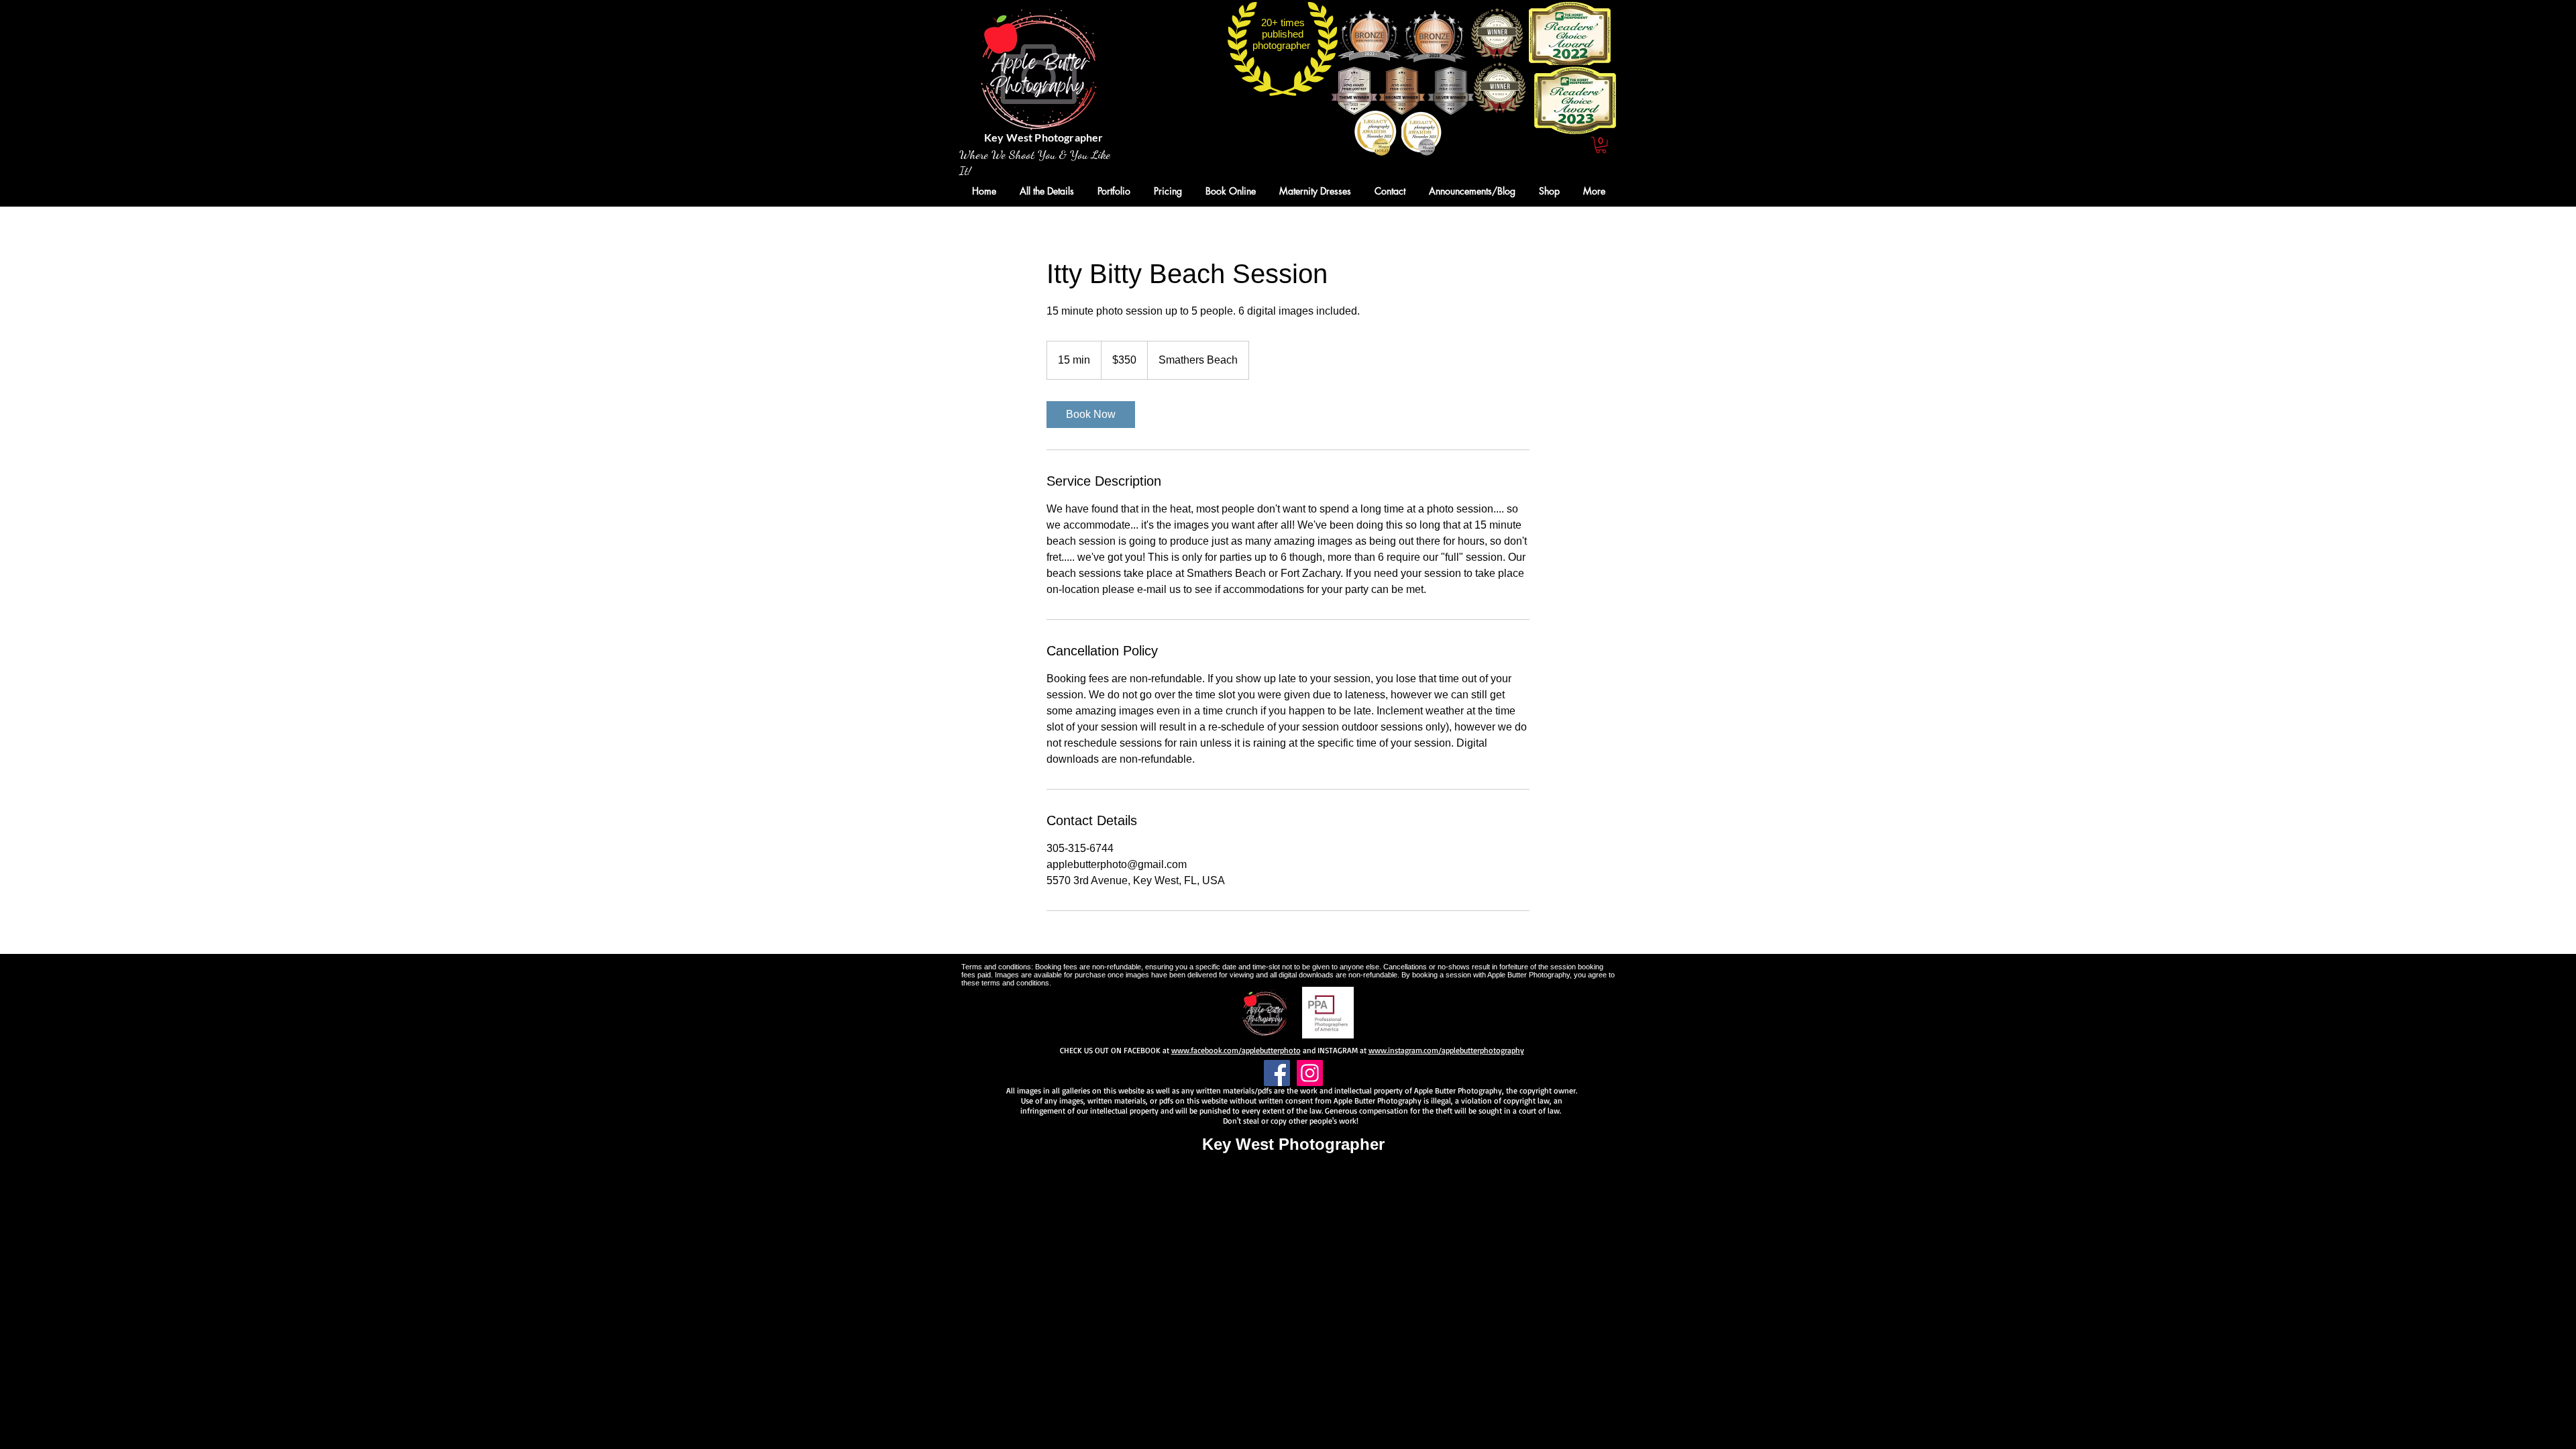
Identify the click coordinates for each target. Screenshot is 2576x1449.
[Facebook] (1277, 1073)
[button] (1601, 145)
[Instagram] (1310, 1073)
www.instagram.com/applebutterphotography (1446, 1050)
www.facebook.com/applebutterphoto (1236, 1050)
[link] (1091, 415)
